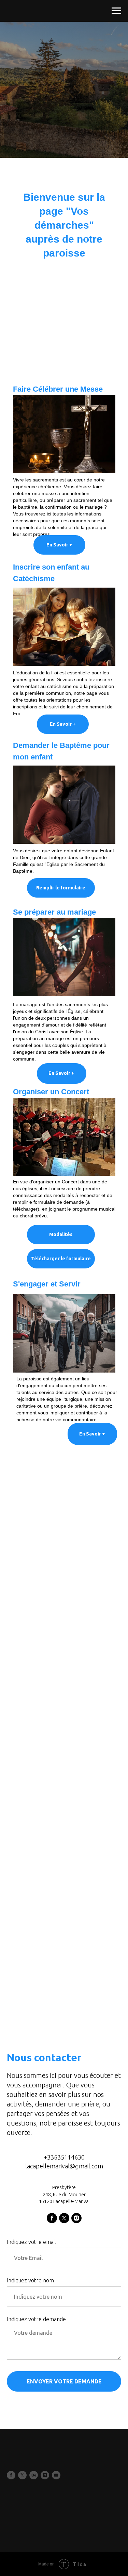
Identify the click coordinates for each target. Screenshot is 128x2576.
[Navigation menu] (116, 11)
